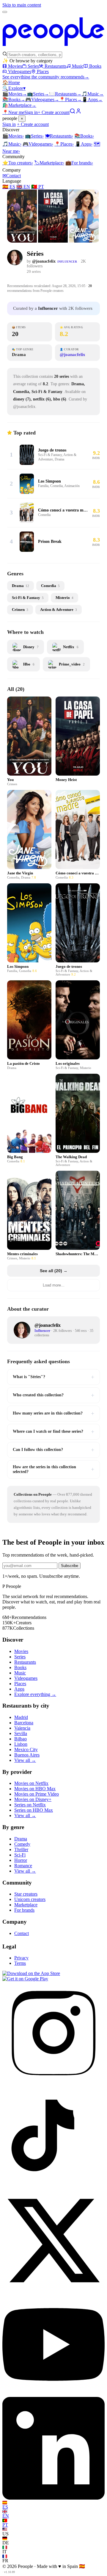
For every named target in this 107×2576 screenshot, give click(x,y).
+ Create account (54, 112)
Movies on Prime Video (37, 1794)
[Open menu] (5, 12)
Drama (21, 1839)
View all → (25, 1760)
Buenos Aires (27, 1755)
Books (95, 66)
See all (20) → (54, 1271)
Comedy (22, 1844)
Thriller (21, 1849)
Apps (92, 100)
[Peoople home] (53, 48)
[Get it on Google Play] (25, 1979)
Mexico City (26, 1750)
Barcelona (24, 1723)
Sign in (31, 112)
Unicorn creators (30, 1899)
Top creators (18, 163)
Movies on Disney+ (33, 1799)
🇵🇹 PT (38, 187)
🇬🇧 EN (23, 187)
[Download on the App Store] (31, 1973)
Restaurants (55, 66)
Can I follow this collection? (53, 1450)
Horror (21, 1860)
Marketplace (19, 105)
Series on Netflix (30, 1805)
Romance (23, 1866)
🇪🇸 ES (9, 187)
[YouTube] (53, 2394)
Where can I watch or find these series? (53, 1432)
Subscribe (70, 1566)
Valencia (22, 1728)
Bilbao (21, 1739)
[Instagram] (53, 2083)
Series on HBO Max (34, 1810)
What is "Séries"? (53, 1377)
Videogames (20, 71)
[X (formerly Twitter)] (53, 2290)
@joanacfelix (44, 261)
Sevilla (21, 1733)
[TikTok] (53, 2186)
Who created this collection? (53, 1395)
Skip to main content (22, 5)
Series (33, 66)
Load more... (54, 1285)
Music (78, 66)
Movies (15, 66)
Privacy (21, 1958)
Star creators (26, 1894)
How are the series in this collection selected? (53, 1469)
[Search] (73, 112)
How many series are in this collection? (53, 1413)
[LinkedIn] (53, 2498)
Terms (20, 1963)
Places (43, 71)
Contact (12, 176)
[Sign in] (78, 112)
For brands (79, 163)
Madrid (21, 1717)
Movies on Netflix (31, 1783)
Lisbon (21, 1744)
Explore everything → (35, 1694)
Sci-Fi (20, 1855)
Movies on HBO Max (35, 1789)
